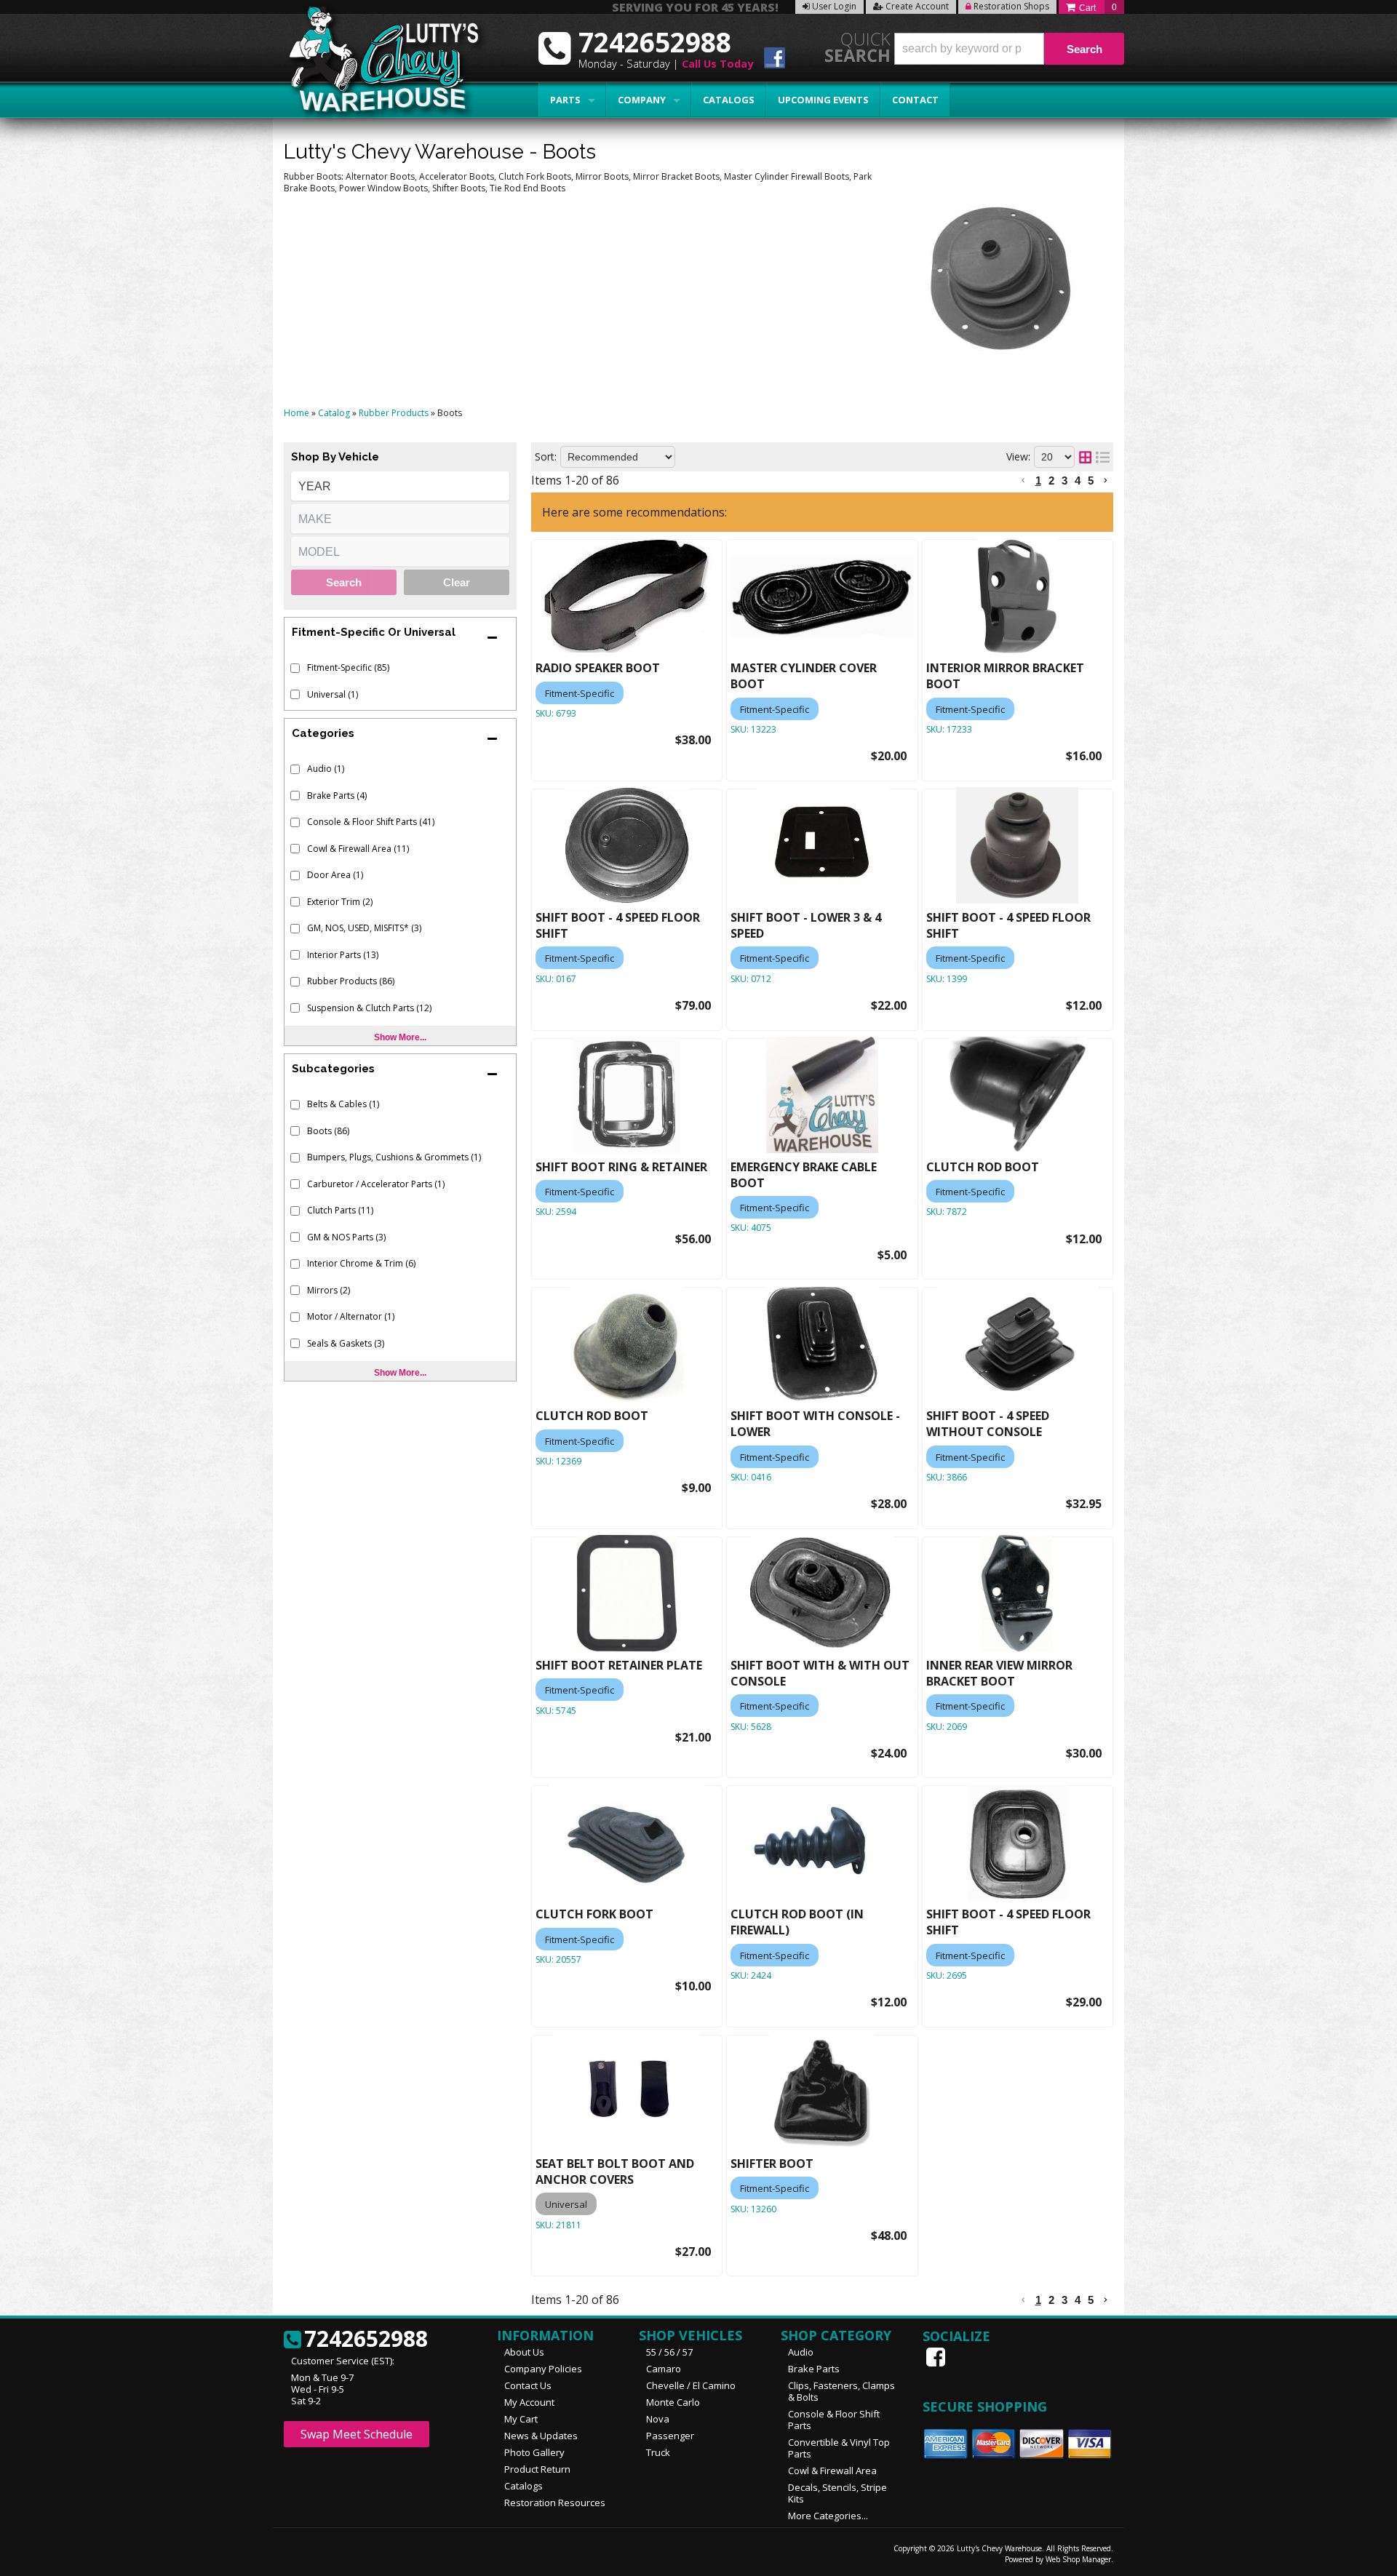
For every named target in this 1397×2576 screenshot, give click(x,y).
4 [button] (1078, 480)
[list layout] (1103, 457)
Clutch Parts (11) (340, 1210)
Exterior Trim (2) (340, 902)
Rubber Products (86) (351, 981)
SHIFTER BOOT (772, 2164)
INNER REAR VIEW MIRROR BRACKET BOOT (999, 1673)
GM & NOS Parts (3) (346, 1237)
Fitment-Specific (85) (348, 667)
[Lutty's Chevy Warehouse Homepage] (376, 64)
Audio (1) (326, 769)
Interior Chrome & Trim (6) (361, 1263)
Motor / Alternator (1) (351, 1316)
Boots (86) (328, 1131)
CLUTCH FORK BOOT (594, 1914)
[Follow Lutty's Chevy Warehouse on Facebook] (775, 60)
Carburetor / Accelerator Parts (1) (376, 1184)
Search (344, 582)
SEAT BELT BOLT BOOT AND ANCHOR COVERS (615, 2172)
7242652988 (366, 2340)
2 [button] (1051, 480)
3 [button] (1064, 480)
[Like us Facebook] (937, 2357)
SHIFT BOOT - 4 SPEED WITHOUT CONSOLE (988, 1424)
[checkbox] (295, 668)
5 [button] (1091, 480)
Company (642, 100)
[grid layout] (1085, 457)
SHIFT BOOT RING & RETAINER (621, 1167)
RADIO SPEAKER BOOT (598, 668)
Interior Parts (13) (343, 955)
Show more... (400, 1037)
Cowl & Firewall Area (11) (358, 849)
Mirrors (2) (329, 1290)
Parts (565, 100)
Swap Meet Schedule (357, 2434)
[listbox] (400, 486)
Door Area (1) (335, 875)
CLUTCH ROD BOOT (983, 1167)
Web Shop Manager (1078, 2559)
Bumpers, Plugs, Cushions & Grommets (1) (394, 1157)
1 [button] (1038, 480)
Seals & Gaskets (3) (346, 1343)
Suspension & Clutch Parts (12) (369, 1008)
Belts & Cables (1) (343, 1104)
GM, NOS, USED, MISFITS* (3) (364, 928)
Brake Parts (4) (337, 795)
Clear (457, 582)
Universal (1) (333, 694)
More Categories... (828, 2516)
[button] (1009, 49)
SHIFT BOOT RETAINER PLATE (619, 1665)
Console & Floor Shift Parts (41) (371, 822)
